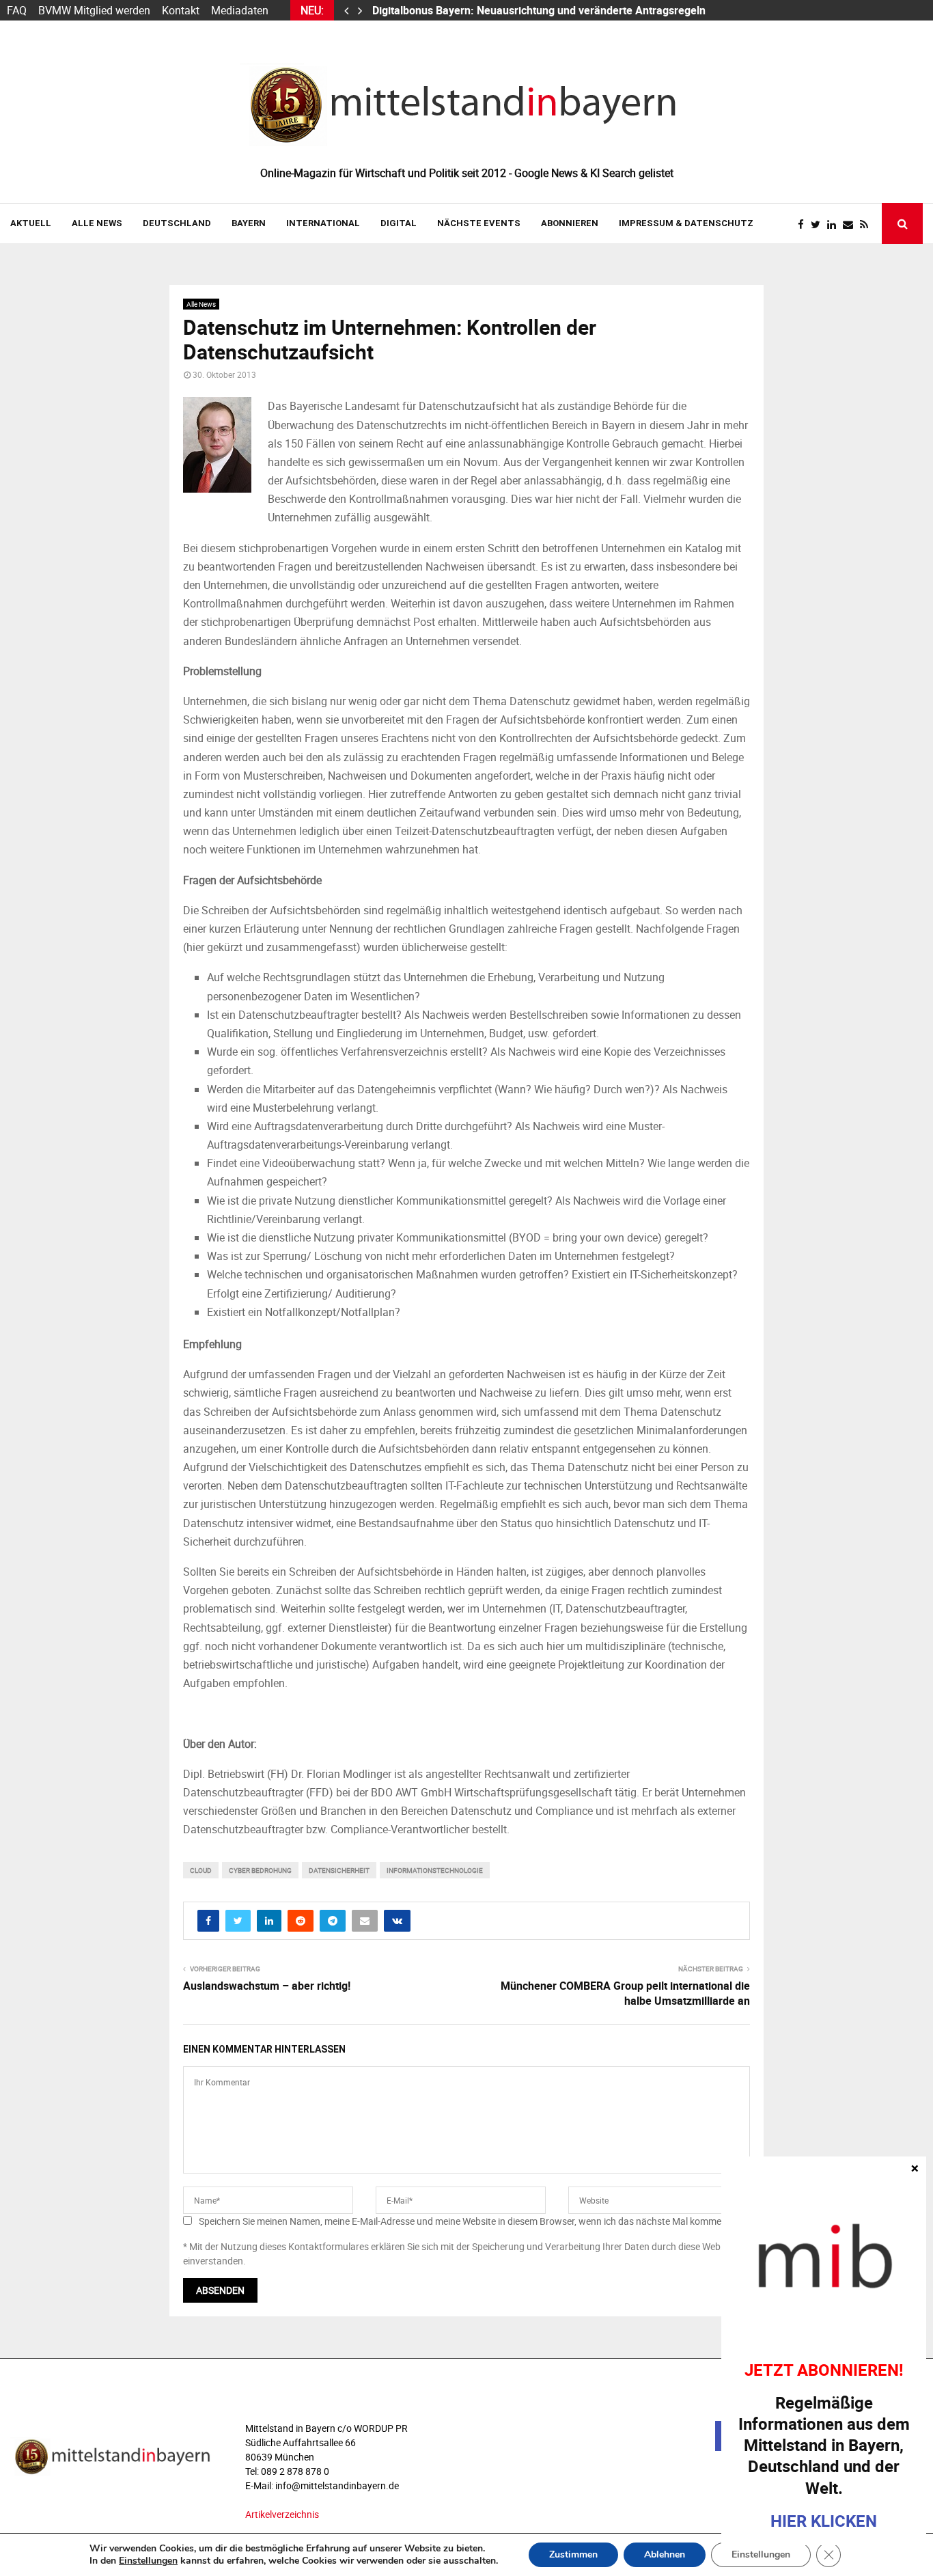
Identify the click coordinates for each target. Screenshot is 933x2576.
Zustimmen (573, 2554)
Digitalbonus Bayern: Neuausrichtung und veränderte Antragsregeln (540, 10)
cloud (201, 1870)
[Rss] (867, 224)
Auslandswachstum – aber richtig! (267, 1986)
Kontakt (181, 10)
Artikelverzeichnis (282, 2514)
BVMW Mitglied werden (94, 10)
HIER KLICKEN (824, 2521)
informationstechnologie (435, 1870)
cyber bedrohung (260, 1870)
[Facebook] (804, 224)
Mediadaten (240, 10)
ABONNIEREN (570, 223)
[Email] (851, 224)
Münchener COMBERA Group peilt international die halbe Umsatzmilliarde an (625, 1993)
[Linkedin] (835, 224)
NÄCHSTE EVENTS (479, 223)
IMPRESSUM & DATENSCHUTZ (686, 223)
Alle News (97, 223)
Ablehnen (665, 2554)
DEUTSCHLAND (177, 223)
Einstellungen (148, 2561)
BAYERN (249, 223)
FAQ (17, 10)
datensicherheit (339, 1870)
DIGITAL (399, 223)
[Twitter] (819, 224)
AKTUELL (31, 223)
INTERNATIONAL (323, 223)
